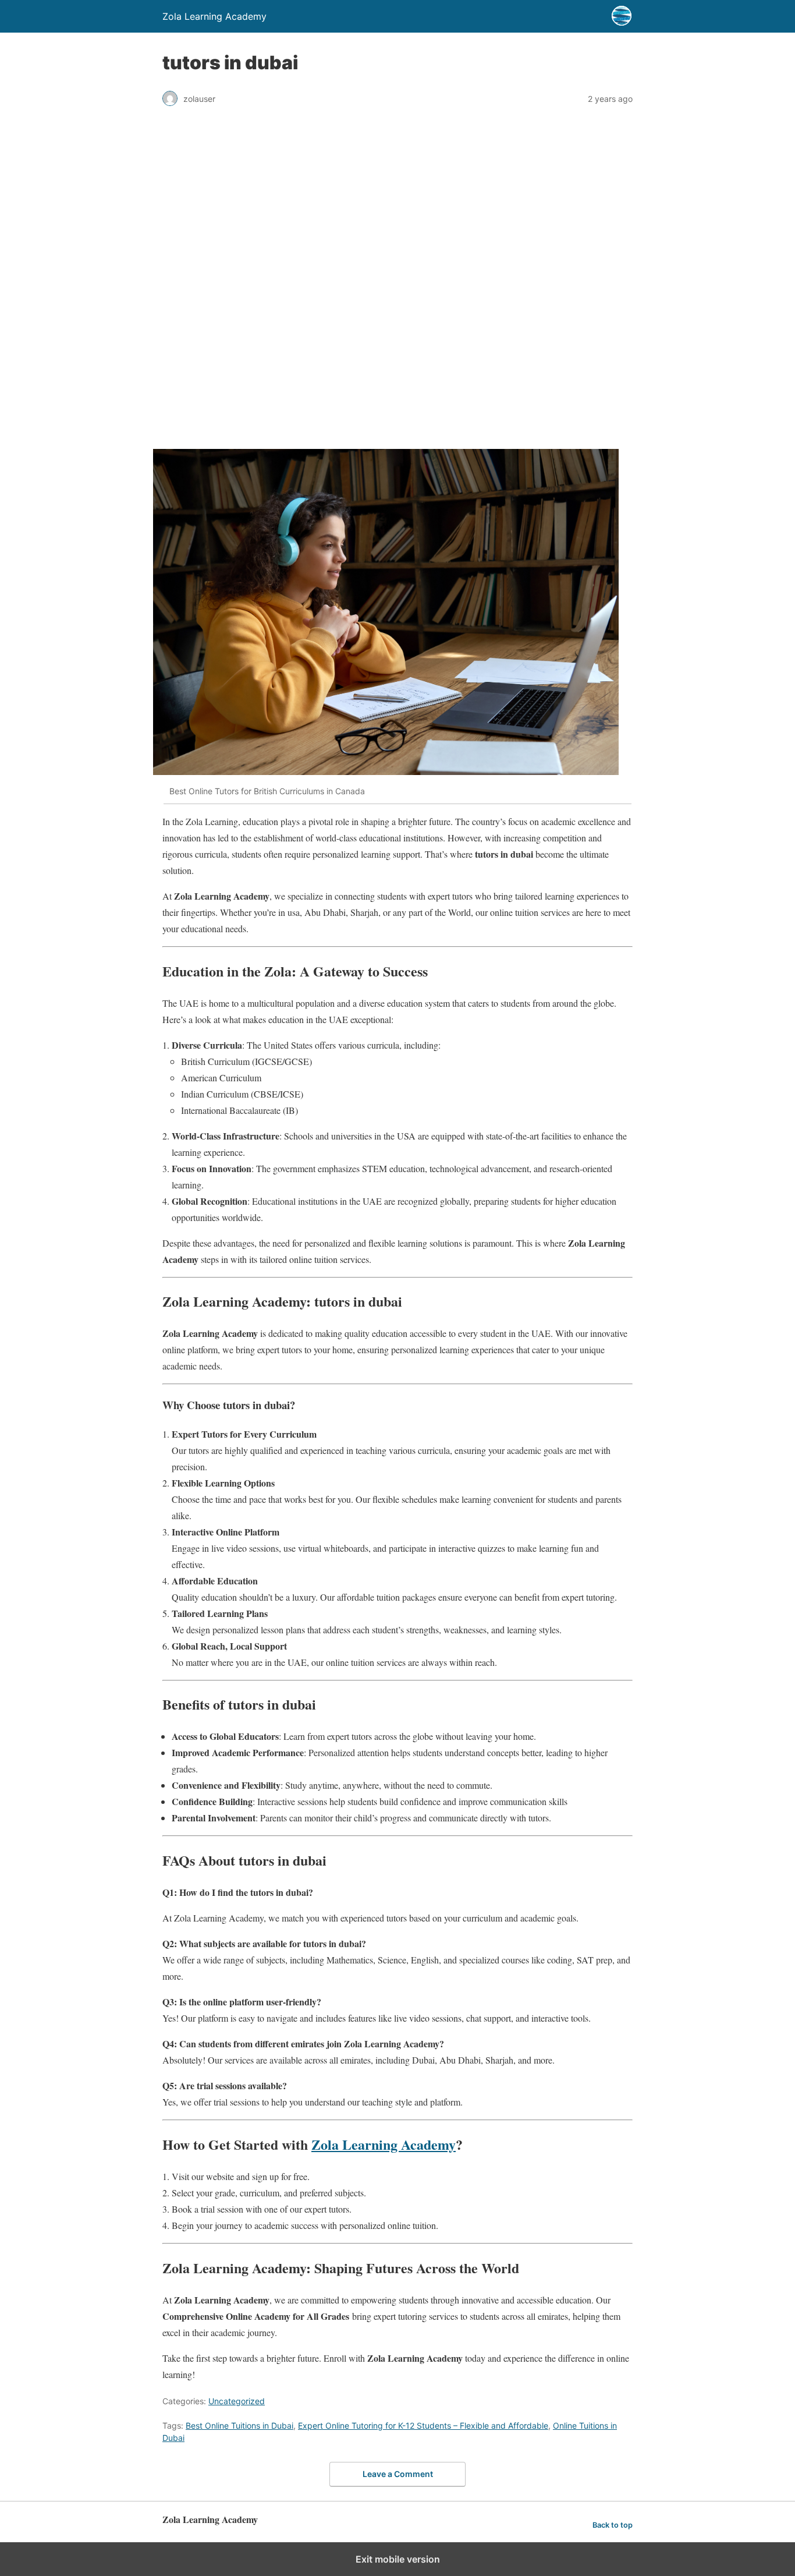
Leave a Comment (398, 2474)
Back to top (613, 2525)
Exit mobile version (398, 2559)
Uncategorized (237, 2401)
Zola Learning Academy (384, 2144)
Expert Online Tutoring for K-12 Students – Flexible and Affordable (423, 2425)
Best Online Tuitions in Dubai (239, 2425)
